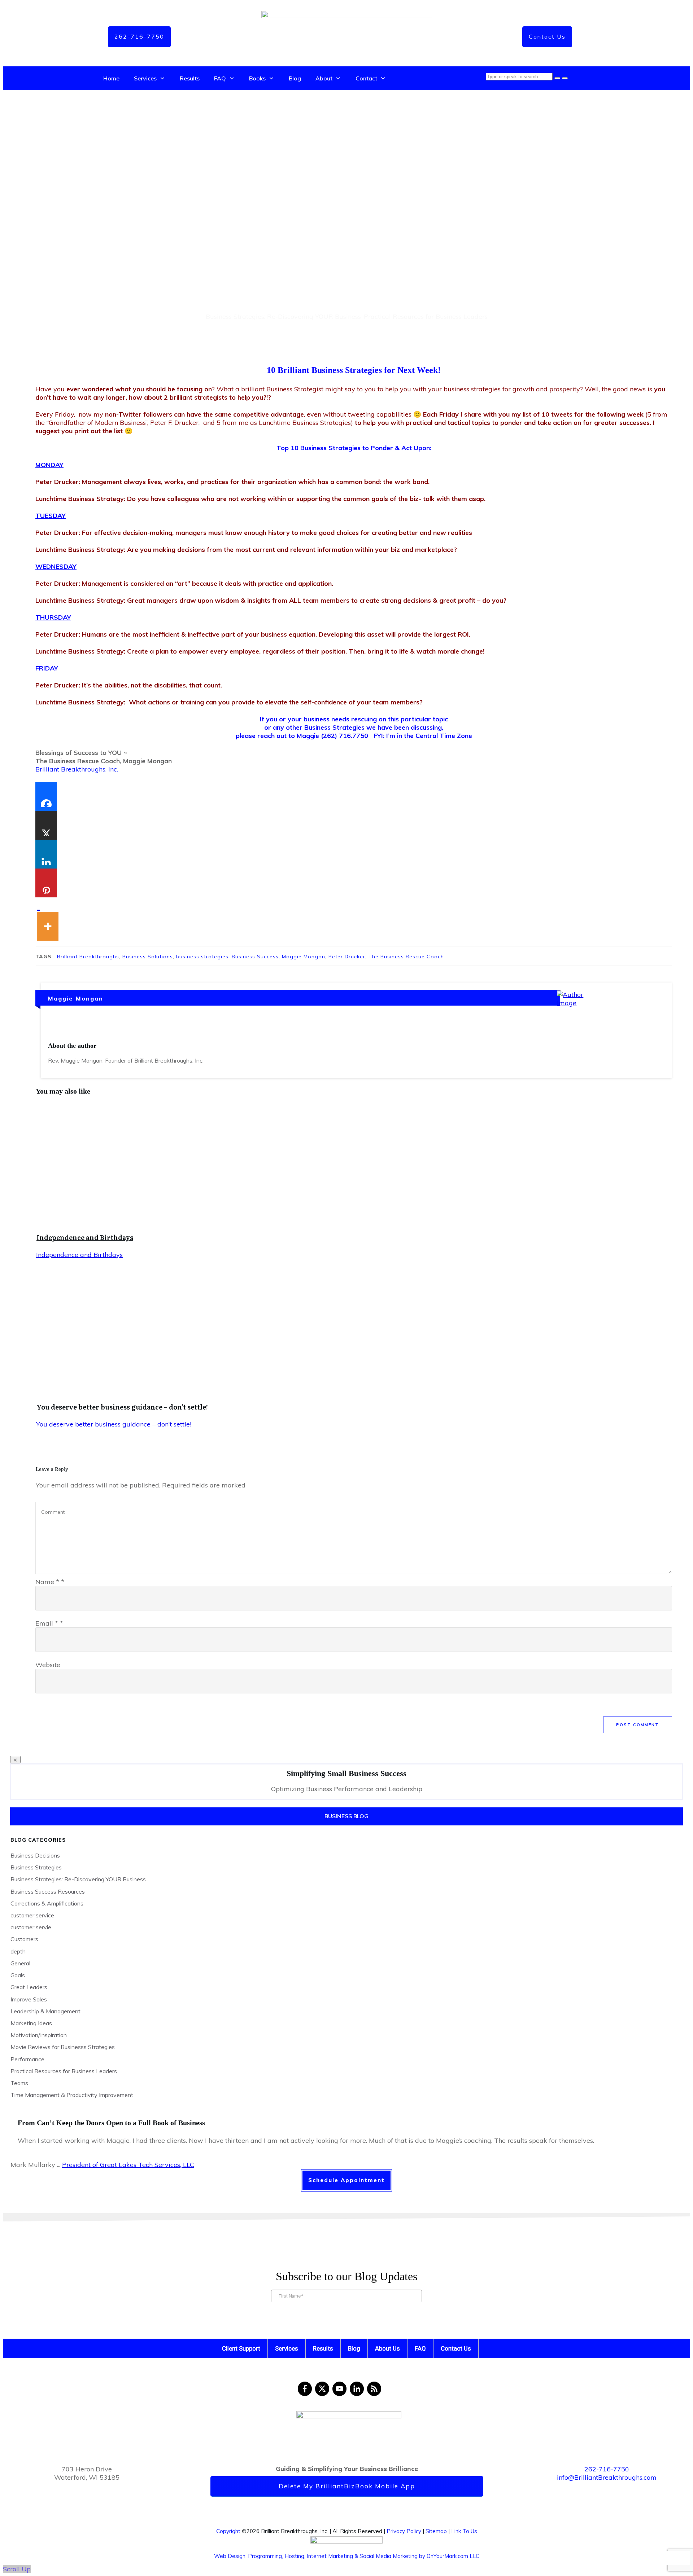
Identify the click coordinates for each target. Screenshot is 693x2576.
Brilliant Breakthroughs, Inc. (77, 769)
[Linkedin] (46, 854)
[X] (46, 825)
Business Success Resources (48, 1891)
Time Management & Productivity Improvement (72, 2095)
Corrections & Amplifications (47, 1903)
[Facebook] (46, 796)
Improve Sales (29, 1999)
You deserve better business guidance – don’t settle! (122, 1407)
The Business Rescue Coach (406, 957)
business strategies (202, 957)
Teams (19, 2083)
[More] (48, 919)
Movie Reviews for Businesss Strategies (63, 2047)
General (20, 1963)
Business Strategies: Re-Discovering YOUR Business (283, 316)
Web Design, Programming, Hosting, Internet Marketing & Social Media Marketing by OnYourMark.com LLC (347, 2556)
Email (49, 1623)
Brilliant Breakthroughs (88, 957)
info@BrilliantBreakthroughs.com (607, 2477)
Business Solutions (148, 957)
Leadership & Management (45, 2011)
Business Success (255, 957)
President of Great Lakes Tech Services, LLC (128, 2165)
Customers (24, 1939)
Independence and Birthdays (85, 1237)
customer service (32, 1915)
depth (18, 1951)
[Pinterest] (46, 883)
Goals (18, 1975)
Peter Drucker (347, 957)
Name (50, 1582)
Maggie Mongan (304, 957)
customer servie (31, 1927)
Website (48, 1665)
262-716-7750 (607, 2469)
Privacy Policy (404, 2531)
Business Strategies (36, 1867)
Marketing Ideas (31, 2023)
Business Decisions (35, 1855)
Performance (27, 2059)
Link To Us (464, 2531)
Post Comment (638, 1725)
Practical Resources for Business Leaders (426, 316)
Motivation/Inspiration (39, 2035)
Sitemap (436, 2531)
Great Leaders (29, 1987)
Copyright (228, 2531)
